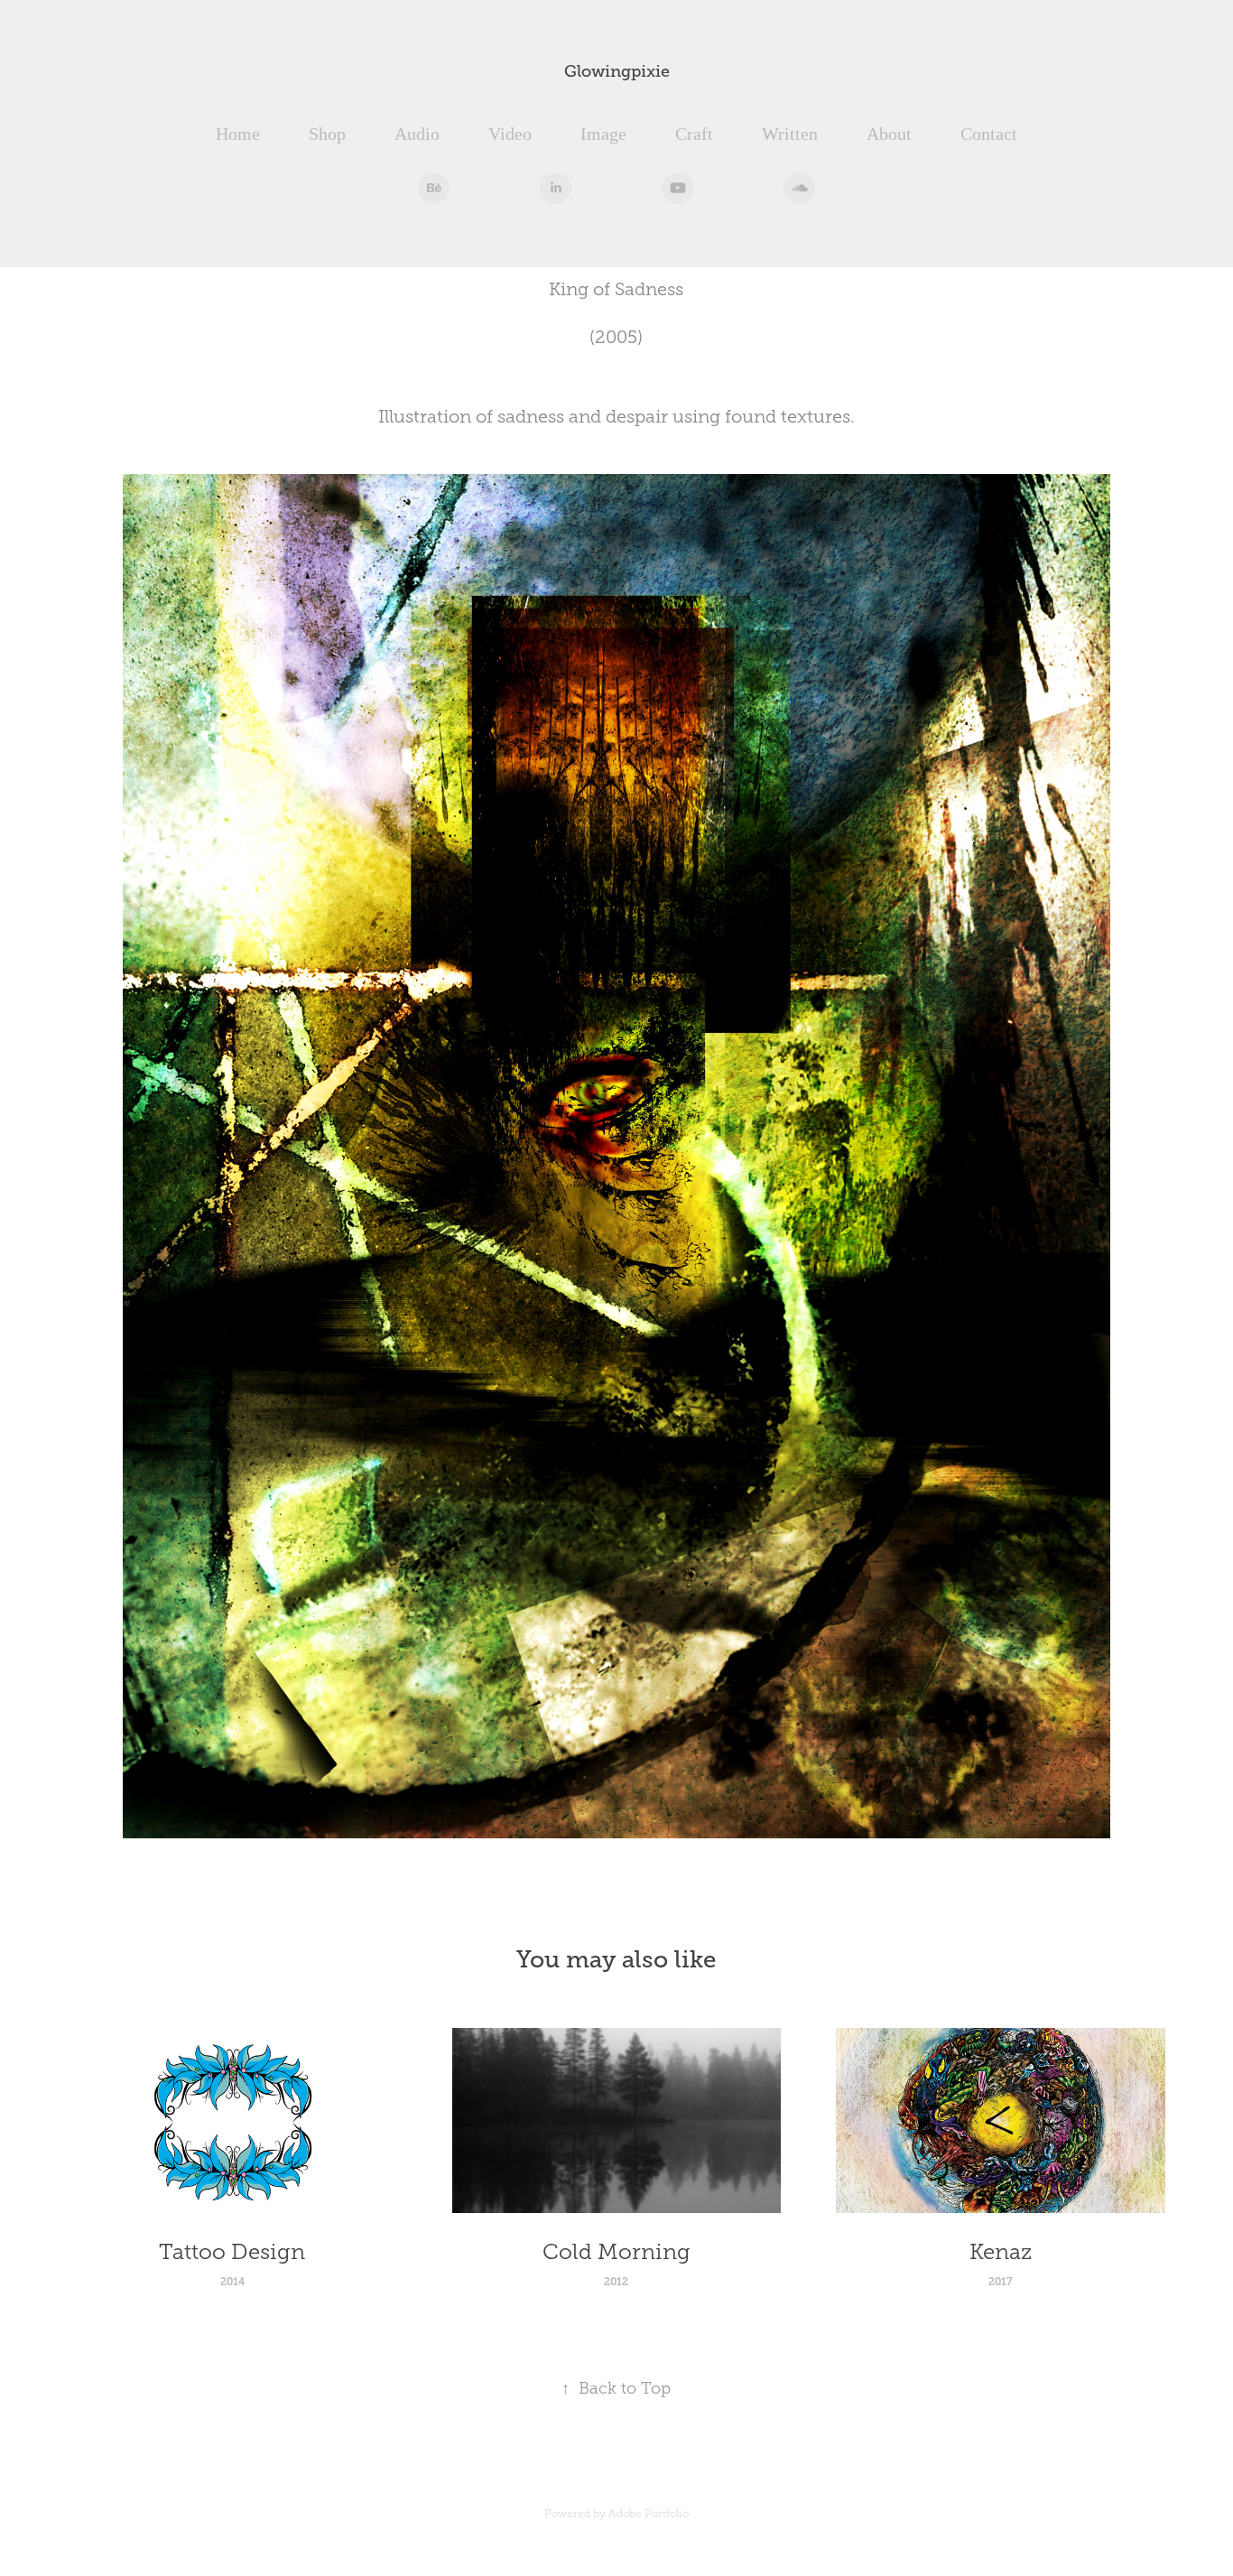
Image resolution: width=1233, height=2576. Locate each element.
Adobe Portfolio (649, 2514)
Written (790, 134)
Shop (327, 134)
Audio (417, 134)
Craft (694, 134)
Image (603, 134)
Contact (989, 134)
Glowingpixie (617, 71)
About (889, 134)
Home (238, 134)
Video (510, 134)
